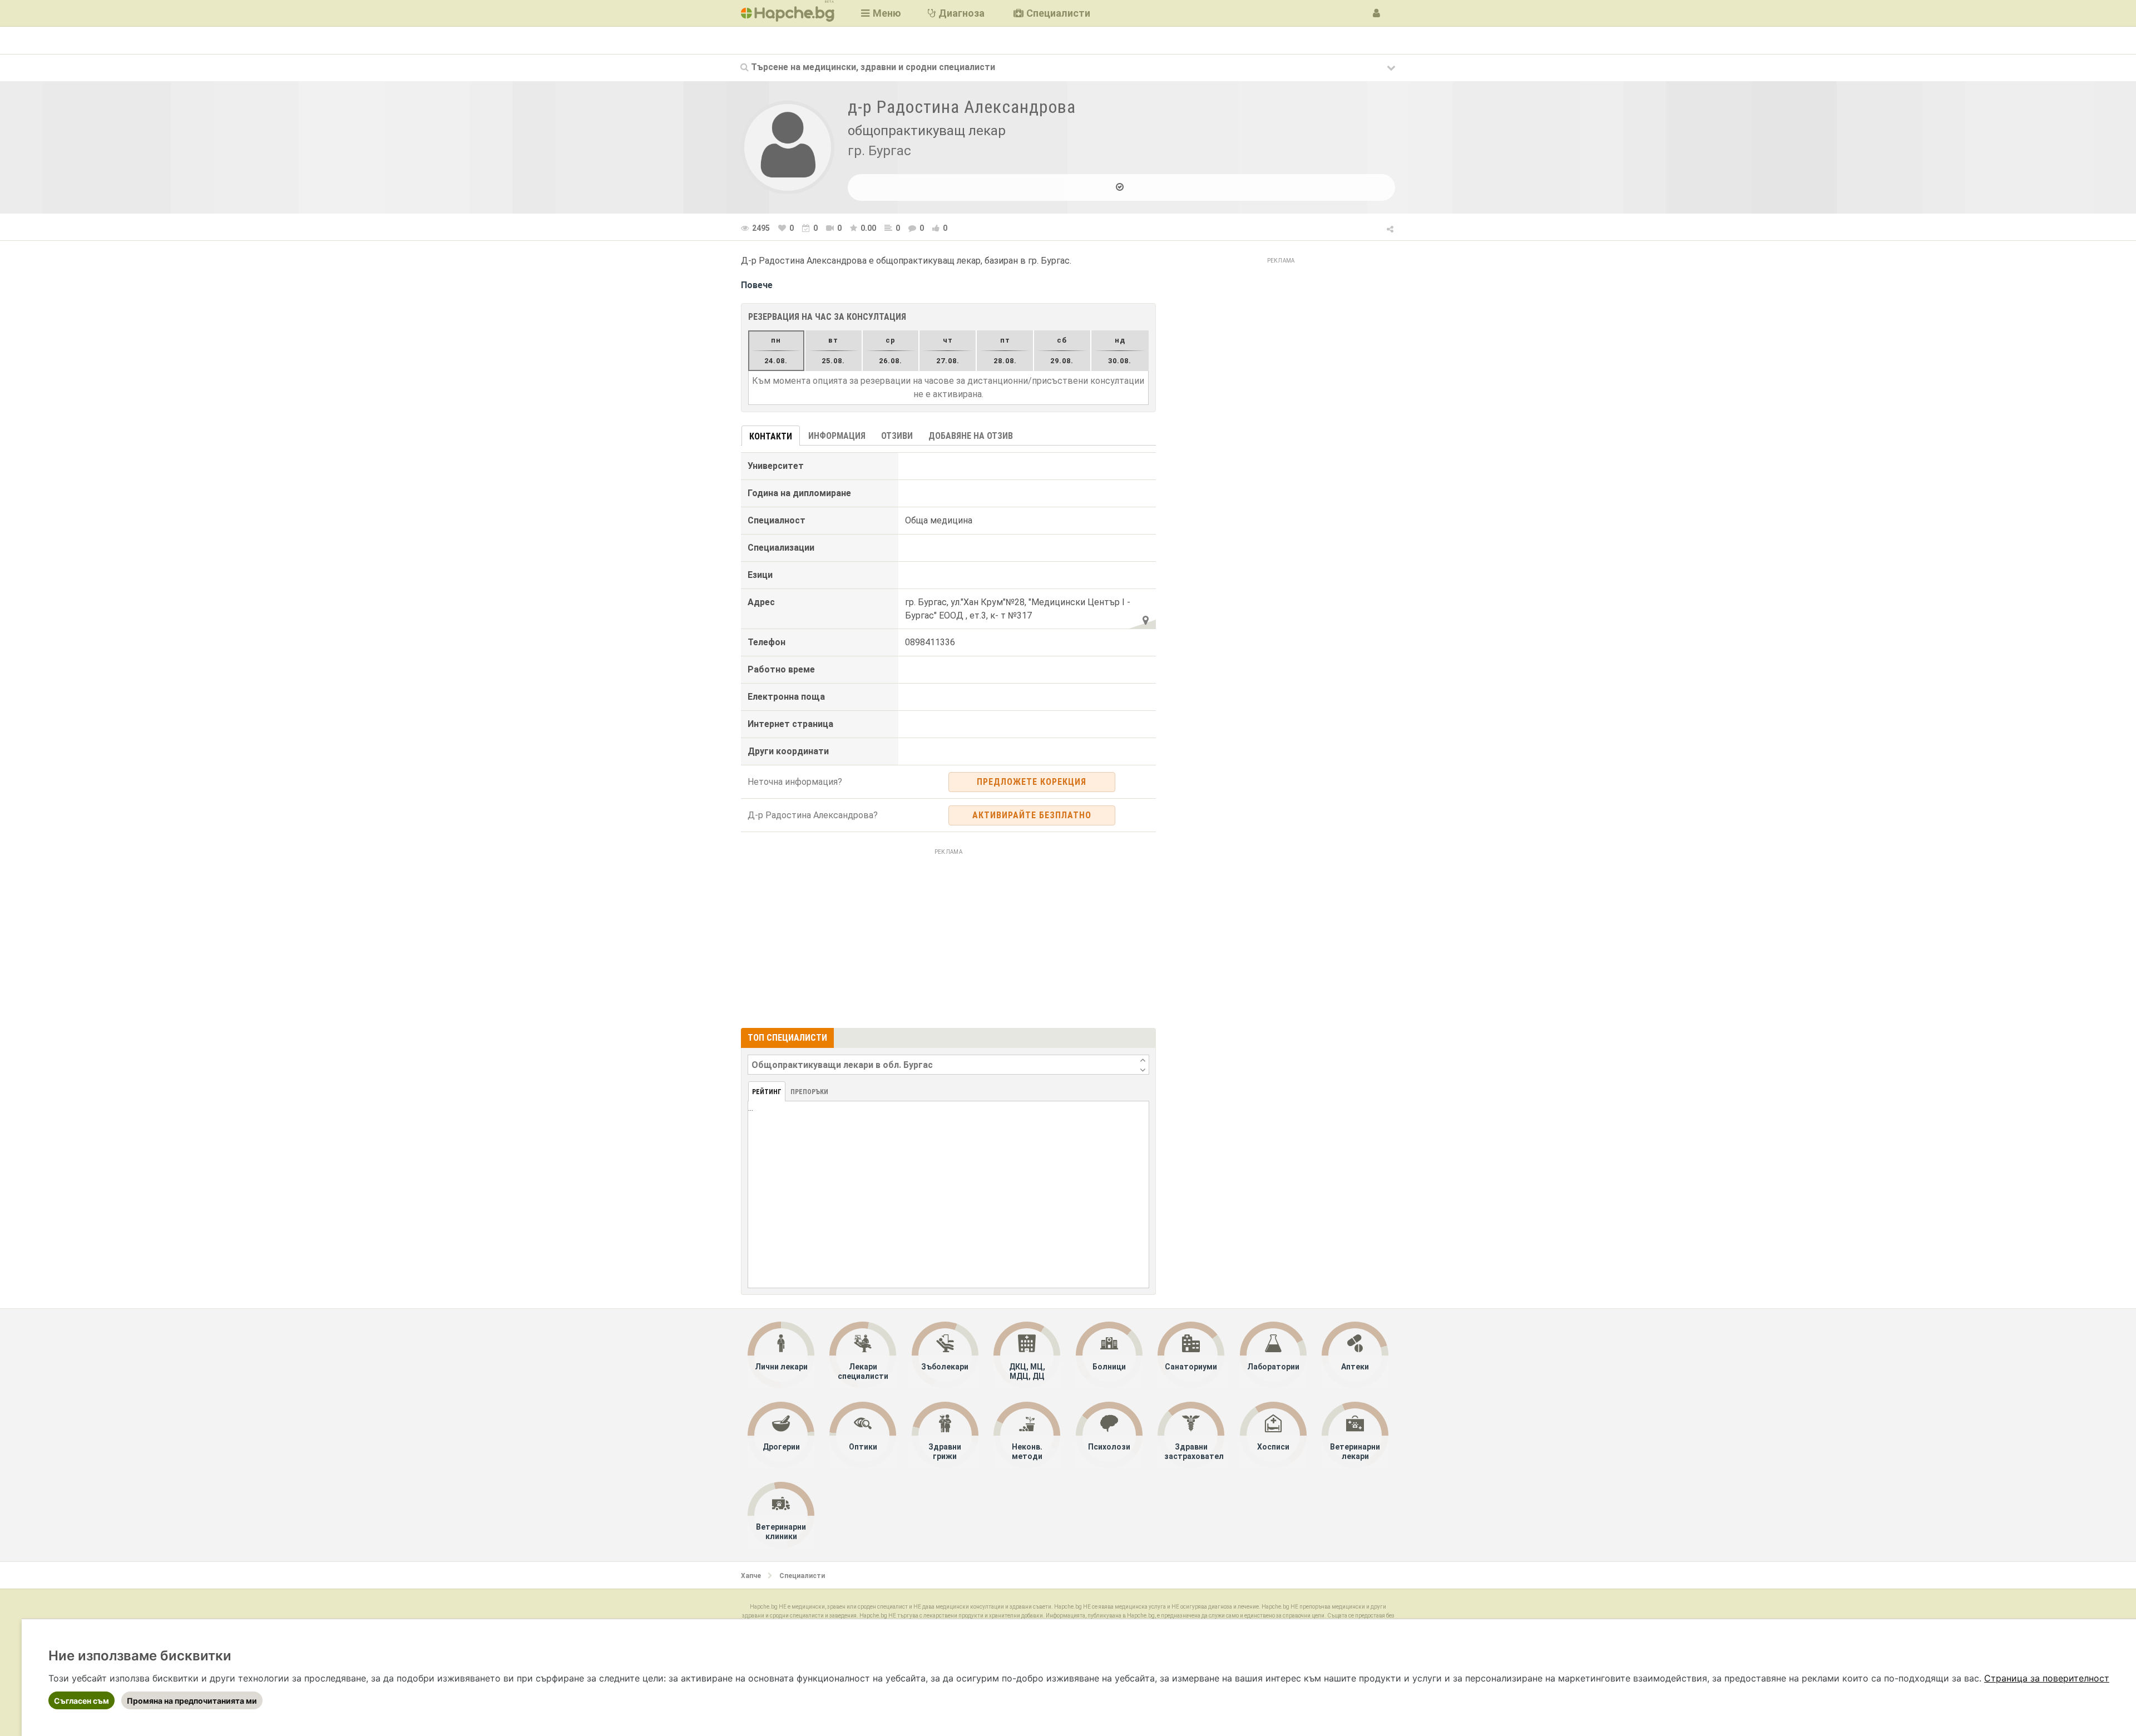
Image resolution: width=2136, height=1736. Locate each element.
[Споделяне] (1391, 227)
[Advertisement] (948, 937)
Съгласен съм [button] (81, 1701)
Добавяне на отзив (971, 436)
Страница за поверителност (2047, 1678)
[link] (2047, 1678)
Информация (837, 436)
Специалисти (802, 1576)
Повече (757, 285)
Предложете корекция (1032, 782)
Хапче (751, 1576)
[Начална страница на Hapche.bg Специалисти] (788, 13)
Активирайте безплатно (1032, 815)
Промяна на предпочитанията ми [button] (192, 1701)
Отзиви (897, 436)
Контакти (771, 436)
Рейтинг (767, 1092)
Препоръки (809, 1092)
